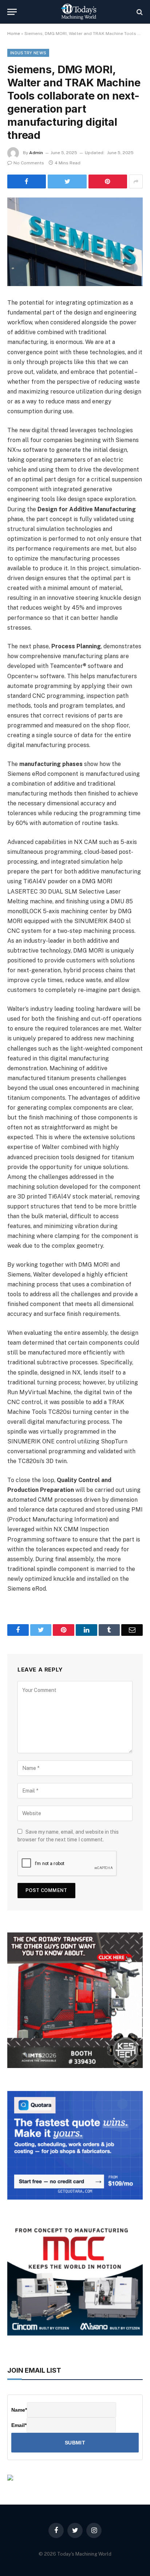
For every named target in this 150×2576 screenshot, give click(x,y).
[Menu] (12, 12)
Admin (36, 153)
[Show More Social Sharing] (136, 181)
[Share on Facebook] (27, 181)
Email (19, 2425)
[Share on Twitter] (67, 181)
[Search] (139, 12)
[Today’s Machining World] (79, 12)
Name (19, 2410)
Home (14, 34)
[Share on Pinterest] (108, 181)
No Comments (29, 163)
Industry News (28, 53)
